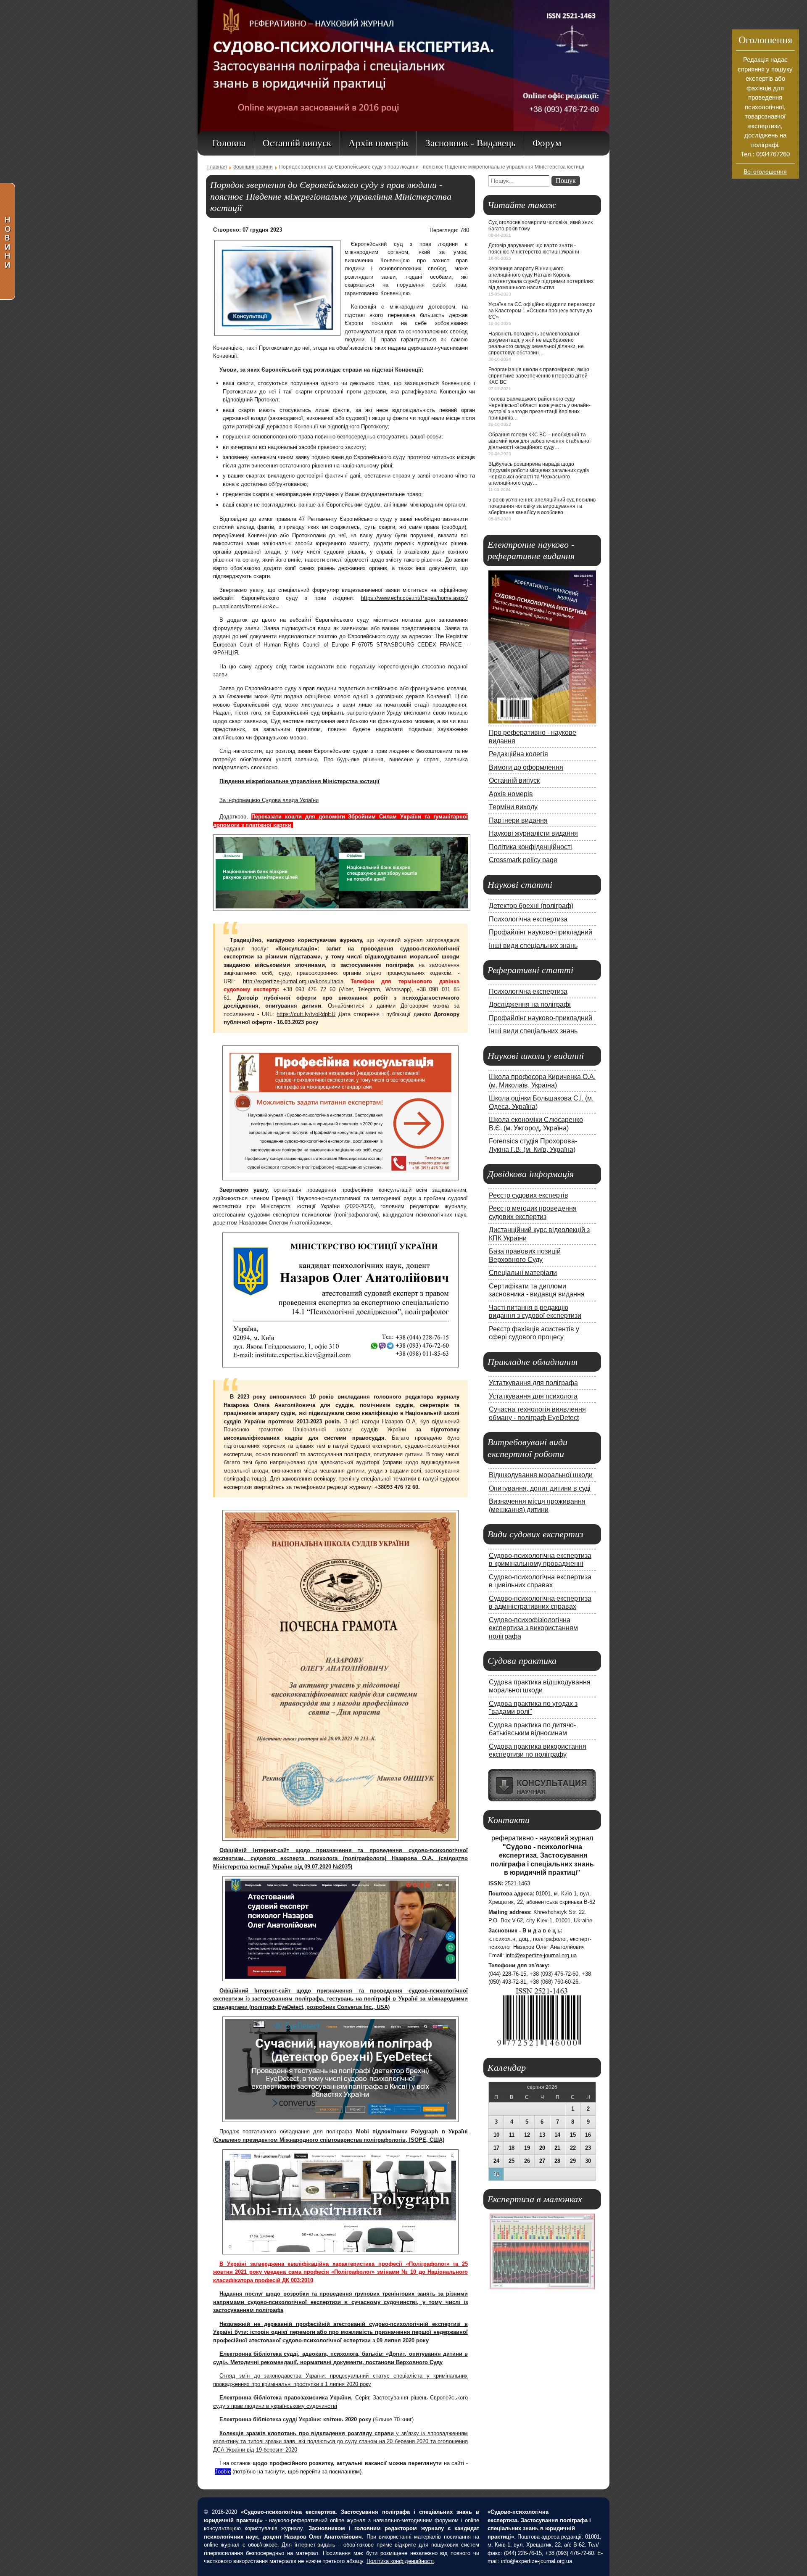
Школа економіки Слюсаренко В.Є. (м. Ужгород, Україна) (536, 1124)
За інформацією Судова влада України (269, 800)
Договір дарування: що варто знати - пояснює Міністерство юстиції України (534, 249)
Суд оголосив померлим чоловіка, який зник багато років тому (541, 226)
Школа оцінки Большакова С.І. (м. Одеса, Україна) (541, 1102)
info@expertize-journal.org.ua (541, 1955)
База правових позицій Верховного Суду (525, 1255)
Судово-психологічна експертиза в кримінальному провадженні (540, 1560)
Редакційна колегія (518, 754)
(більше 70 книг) (316, 2419)
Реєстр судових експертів (529, 1195)
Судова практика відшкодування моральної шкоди (540, 1686)
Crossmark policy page (523, 860)
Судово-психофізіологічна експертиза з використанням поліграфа (533, 1628)
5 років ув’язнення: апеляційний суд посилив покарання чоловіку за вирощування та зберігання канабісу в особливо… (542, 506)
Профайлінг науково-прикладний (541, 932)
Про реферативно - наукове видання (533, 736)
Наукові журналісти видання (533, 833)
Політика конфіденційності (530, 847)
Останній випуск (514, 780)
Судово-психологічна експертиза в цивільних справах (540, 1581)
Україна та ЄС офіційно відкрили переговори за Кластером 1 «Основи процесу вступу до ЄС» (542, 311)
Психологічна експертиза (528, 919)
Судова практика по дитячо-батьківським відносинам (532, 1729)
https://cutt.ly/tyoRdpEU (306, 1014)
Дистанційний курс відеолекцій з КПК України (539, 1234)
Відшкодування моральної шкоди (541, 1475)
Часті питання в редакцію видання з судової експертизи (535, 1312)
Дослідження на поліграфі (530, 1004)
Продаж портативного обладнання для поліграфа (288, 2131)
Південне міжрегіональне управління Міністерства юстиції (299, 781)
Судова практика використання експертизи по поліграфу (538, 1750)
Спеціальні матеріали (523, 1272)
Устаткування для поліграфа (533, 1383)
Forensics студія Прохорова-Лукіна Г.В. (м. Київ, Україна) (533, 1145)
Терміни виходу (513, 807)
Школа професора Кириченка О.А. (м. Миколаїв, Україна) (542, 1081)
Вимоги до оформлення (526, 767)
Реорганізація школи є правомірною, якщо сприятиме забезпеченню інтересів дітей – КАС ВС (540, 376)
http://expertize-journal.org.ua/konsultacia (293, 981)
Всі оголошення (765, 172)
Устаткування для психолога (533, 1396)
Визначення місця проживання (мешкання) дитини (537, 1505)
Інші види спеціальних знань (533, 945)
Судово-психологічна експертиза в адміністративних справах (540, 1602)
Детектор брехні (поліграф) (531, 905)
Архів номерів (511, 794)
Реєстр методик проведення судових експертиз (533, 1212)
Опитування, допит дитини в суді (540, 1488)
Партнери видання (518, 820)
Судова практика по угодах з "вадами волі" (533, 1708)
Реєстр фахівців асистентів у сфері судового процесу (534, 1333)
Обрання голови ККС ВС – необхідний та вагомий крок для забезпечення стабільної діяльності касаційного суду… (539, 441)
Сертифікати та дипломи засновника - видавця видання (537, 1290)
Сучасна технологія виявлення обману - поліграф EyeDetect (537, 1413)
